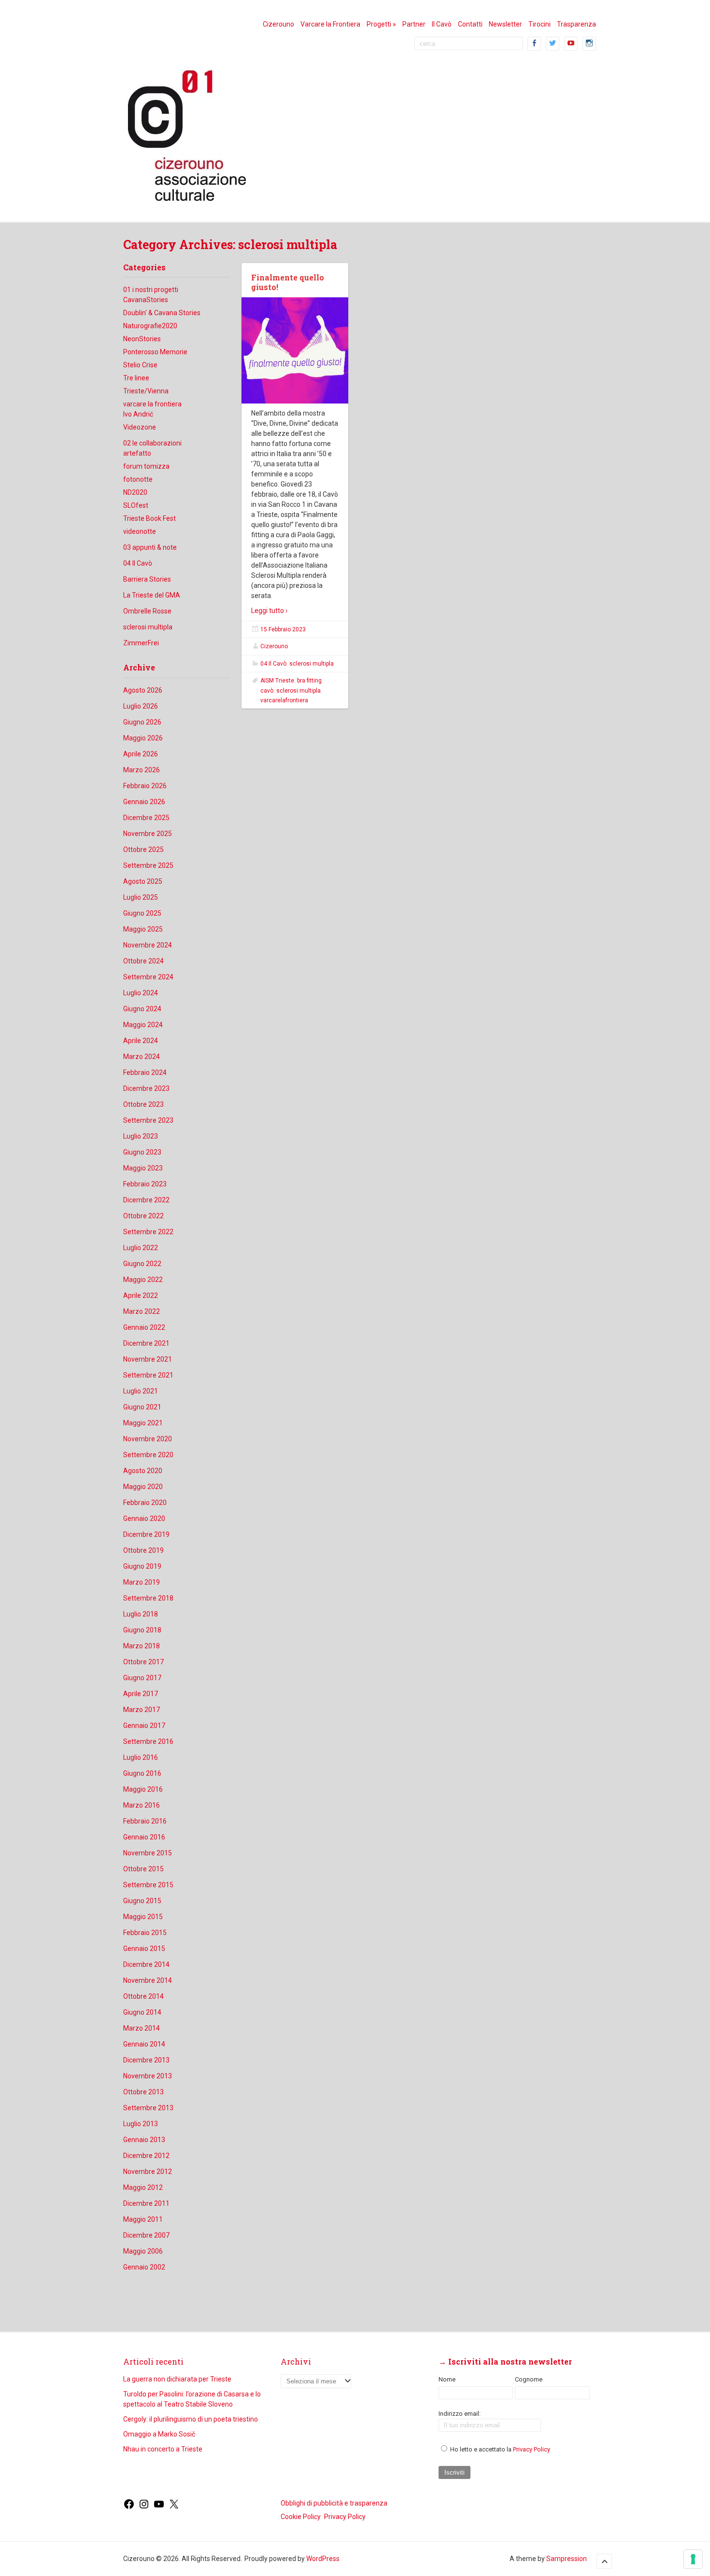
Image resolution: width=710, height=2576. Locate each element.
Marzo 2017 (142, 1710)
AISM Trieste (277, 681)
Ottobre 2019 (143, 1550)
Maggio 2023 (143, 1168)
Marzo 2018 (142, 1646)
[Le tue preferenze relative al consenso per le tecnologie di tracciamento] (693, 2559)
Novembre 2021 (148, 1359)
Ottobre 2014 (143, 1996)
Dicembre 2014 (146, 1964)
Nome (447, 2379)
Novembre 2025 (148, 834)
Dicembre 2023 (146, 1088)
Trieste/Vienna (146, 391)
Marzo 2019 (142, 1582)
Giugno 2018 (142, 1630)
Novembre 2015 (148, 1853)
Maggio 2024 (143, 1025)
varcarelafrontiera (284, 700)
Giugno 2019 (142, 1566)
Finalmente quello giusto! (288, 282)
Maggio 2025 (143, 929)
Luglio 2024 (141, 993)
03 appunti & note (150, 547)
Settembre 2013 (148, 2108)
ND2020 (135, 492)
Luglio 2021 (141, 1391)
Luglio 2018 (141, 1614)
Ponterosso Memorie (155, 352)
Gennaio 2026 (144, 802)
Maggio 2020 (143, 1487)
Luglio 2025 (141, 897)
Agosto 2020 (143, 1471)
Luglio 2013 (141, 2124)
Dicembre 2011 (146, 2203)
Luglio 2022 (141, 1248)
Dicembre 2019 (146, 1534)
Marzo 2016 (142, 1805)
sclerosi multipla (148, 627)
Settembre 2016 (148, 1741)
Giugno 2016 (142, 1773)
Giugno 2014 (142, 2012)
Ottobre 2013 (143, 2092)
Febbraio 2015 (145, 1933)
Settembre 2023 (148, 1120)
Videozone (140, 427)
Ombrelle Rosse (147, 611)
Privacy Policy (532, 2449)
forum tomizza (146, 466)
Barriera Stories (147, 579)
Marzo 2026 (142, 770)
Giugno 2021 (142, 1407)
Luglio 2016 (141, 1757)
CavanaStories (146, 300)
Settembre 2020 (148, 1455)
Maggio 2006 (143, 2251)
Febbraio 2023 (145, 1184)
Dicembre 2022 (146, 1200)
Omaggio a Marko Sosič (159, 2434)
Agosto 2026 (143, 690)
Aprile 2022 (141, 1295)
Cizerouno (278, 24)
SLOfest (136, 505)
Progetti (381, 24)
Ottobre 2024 (143, 961)
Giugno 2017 (142, 1678)
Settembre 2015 (148, 1885)
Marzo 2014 (142, 2028)
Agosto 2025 (143, 881)
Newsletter (505, 24)
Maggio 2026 (143, 738)
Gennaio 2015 (144, 1949)
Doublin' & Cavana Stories (162, 313)
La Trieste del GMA (152, 595)
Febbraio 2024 (145, 1072)
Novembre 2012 (148, 2172)
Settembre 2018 (148, 1598)
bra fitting (309, 681)
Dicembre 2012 (146, 2156)
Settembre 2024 (148, 977)
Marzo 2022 (142, 1311)
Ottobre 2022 (143, 1216)
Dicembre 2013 (146, 2060)
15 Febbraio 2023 (283, 629)
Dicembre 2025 (146, 818)
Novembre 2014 (148, 1980)
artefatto (137, 453)
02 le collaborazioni (152, 443)
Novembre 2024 (148, 945)
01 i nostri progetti (151, 290)
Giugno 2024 (142, 1009)
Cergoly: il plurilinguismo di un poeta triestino (191, 2419)
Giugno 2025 (142, 913)
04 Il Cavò (138, 563)
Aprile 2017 (141, 1694)
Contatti (470, 24)
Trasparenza (576, 24)
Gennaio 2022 (144, 1327)
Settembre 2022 (148, 1232)
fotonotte (138, 479)
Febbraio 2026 (145, 786)
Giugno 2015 (142, 1901)
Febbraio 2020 (145, 1503)
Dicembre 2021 (146, 1343)
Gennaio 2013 (144, 2140)
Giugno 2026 (142, 722)
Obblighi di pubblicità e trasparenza (334, 2503)
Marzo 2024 (142, 1057)
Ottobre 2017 (143, 1662)
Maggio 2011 (143, 2219)
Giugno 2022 (142, 1264)
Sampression (567, 2559)
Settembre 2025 (148, 865)
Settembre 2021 (148, 1375)
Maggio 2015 (143, 1917)
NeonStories (142, 339)
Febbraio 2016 (145, 1821)
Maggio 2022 (143, 1280)
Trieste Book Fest (149, 518)
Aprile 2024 (141, 1041)
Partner (414, 24)
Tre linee (136, 378)
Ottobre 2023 (143, 1104)
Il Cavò (442, 24)
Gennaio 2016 (144, 1837)
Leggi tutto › (269, 611)
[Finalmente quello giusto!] (295, 351)
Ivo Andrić (138, 414)
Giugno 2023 (142, 1152)
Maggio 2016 (143, 1789)
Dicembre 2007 (146, 2235)
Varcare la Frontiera (330, 24)
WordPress (323, 2559)
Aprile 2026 (141, 754)
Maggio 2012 (143, 2187)
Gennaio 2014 (144, 2044)
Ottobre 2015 (143, 1869)
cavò (267, 691)
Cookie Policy (301, 2517)
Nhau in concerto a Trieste (163, 2449)
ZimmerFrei (141, 643)
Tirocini (540, 24)
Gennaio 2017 (144, 1726)
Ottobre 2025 (143, 849)
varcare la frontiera (152, 404)
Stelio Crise (140, 365)
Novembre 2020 (148, 1439)
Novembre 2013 (148, 2076)
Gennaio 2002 (144, 2267)
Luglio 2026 (141, 706)
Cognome (529, 2379)
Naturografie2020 (150, 326)
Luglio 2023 (141, 1136)
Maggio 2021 (143, 1423)
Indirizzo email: (460, 2414)
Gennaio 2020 (144, 1518)
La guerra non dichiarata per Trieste (177, 2379)
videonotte (140, 531)
